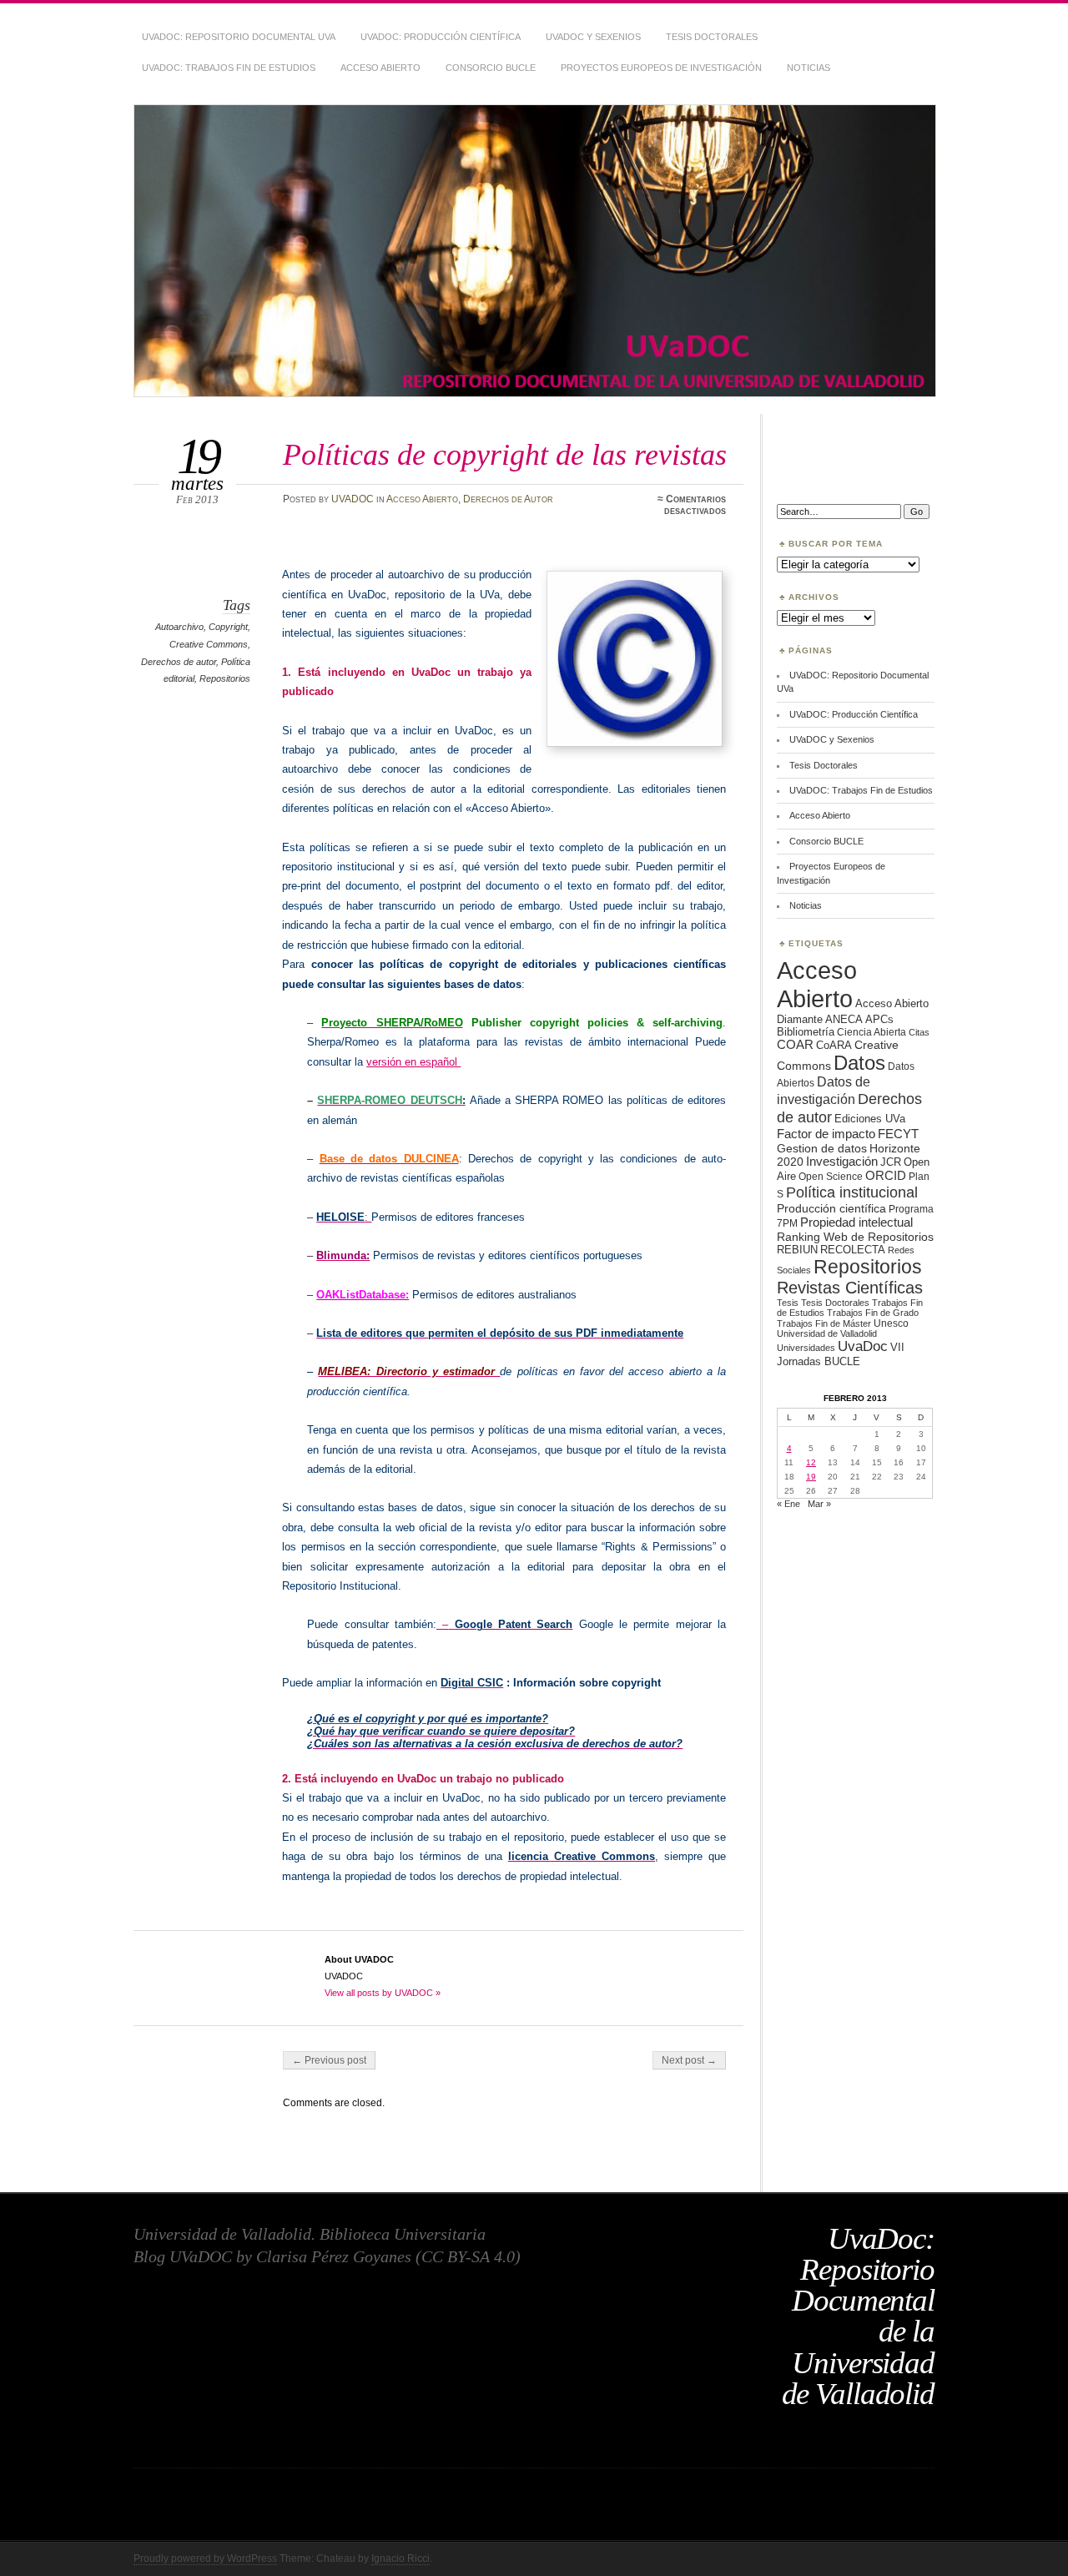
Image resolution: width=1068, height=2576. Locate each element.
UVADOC (353, 499)
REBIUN (797, 1250)
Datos (859, 1063)
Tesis (788, 1303)
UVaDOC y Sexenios (593, 37)
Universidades (806, 1348)
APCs (879, 1019)
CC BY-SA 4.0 (468, 2256)
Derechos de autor (179, 662)
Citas (919, 1032)
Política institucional (852, 1192)
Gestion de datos (822, 1148)
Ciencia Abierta (872, 1032)
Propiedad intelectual (856, 1222)
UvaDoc (863, 1346)
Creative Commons (209, 644)
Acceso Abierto (380, 68)
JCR (891, 1162)
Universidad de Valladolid (827, 1333)
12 (811, 1462)
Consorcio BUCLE (491, 68)
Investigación (842, 1162)
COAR (795, 1045)
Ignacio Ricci (400, 2558)
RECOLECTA (853, 1250)
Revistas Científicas (850, 1288)
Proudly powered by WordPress (205, 2558)
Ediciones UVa (870, 1119)
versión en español (413, 1062)
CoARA (834, 1045)
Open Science (831, 1176)
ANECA (844, 1019)
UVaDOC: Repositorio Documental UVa (239, 37)
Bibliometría (806, 1032)
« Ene (788, 1504)
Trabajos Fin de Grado (873, 1313)
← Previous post (329, 2060)
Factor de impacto (826, 1134)
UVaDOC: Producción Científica (441, 37)
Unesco (891, 1323)
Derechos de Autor (508, 499)
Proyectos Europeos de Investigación (661, 68)
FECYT (898, 1134)
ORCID (886, 1175)
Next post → (689, 2060)
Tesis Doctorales (712, 37)
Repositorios (225, 678)
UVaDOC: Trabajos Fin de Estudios (229, 68)
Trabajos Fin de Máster (824, 1323)
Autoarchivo (179, 627)
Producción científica (831, 1208)
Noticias (809, 68)
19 (811, 1477)
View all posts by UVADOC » (383, 1993)
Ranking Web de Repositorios (855, 1237)
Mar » (819, 1504)
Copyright (228, 627)
